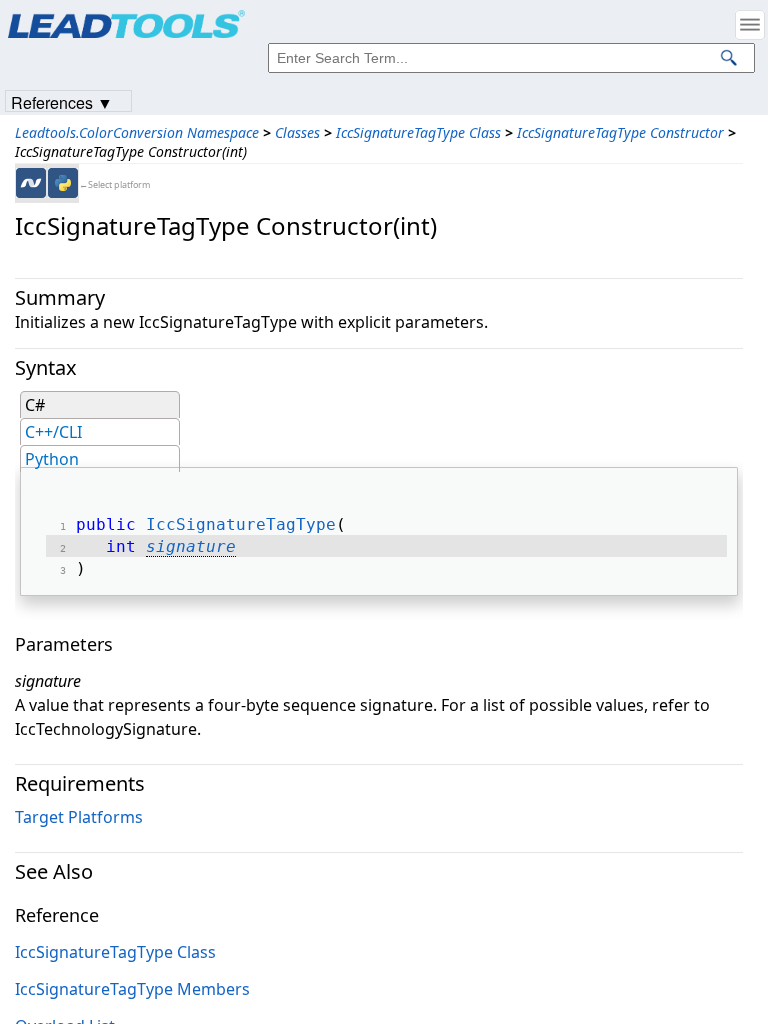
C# (35, 405)
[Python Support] (63, 183)
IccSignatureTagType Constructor (620, 132)
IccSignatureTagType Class (418, 132)
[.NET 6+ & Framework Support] (31, 183)
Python (52, 459)
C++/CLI (53, 432)
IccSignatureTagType (241, 524)
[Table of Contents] (750, 25)
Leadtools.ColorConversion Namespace (137, 132)
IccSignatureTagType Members (132, 989)
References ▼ (62, 101)
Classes (297, 132)
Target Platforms (79, 817)
